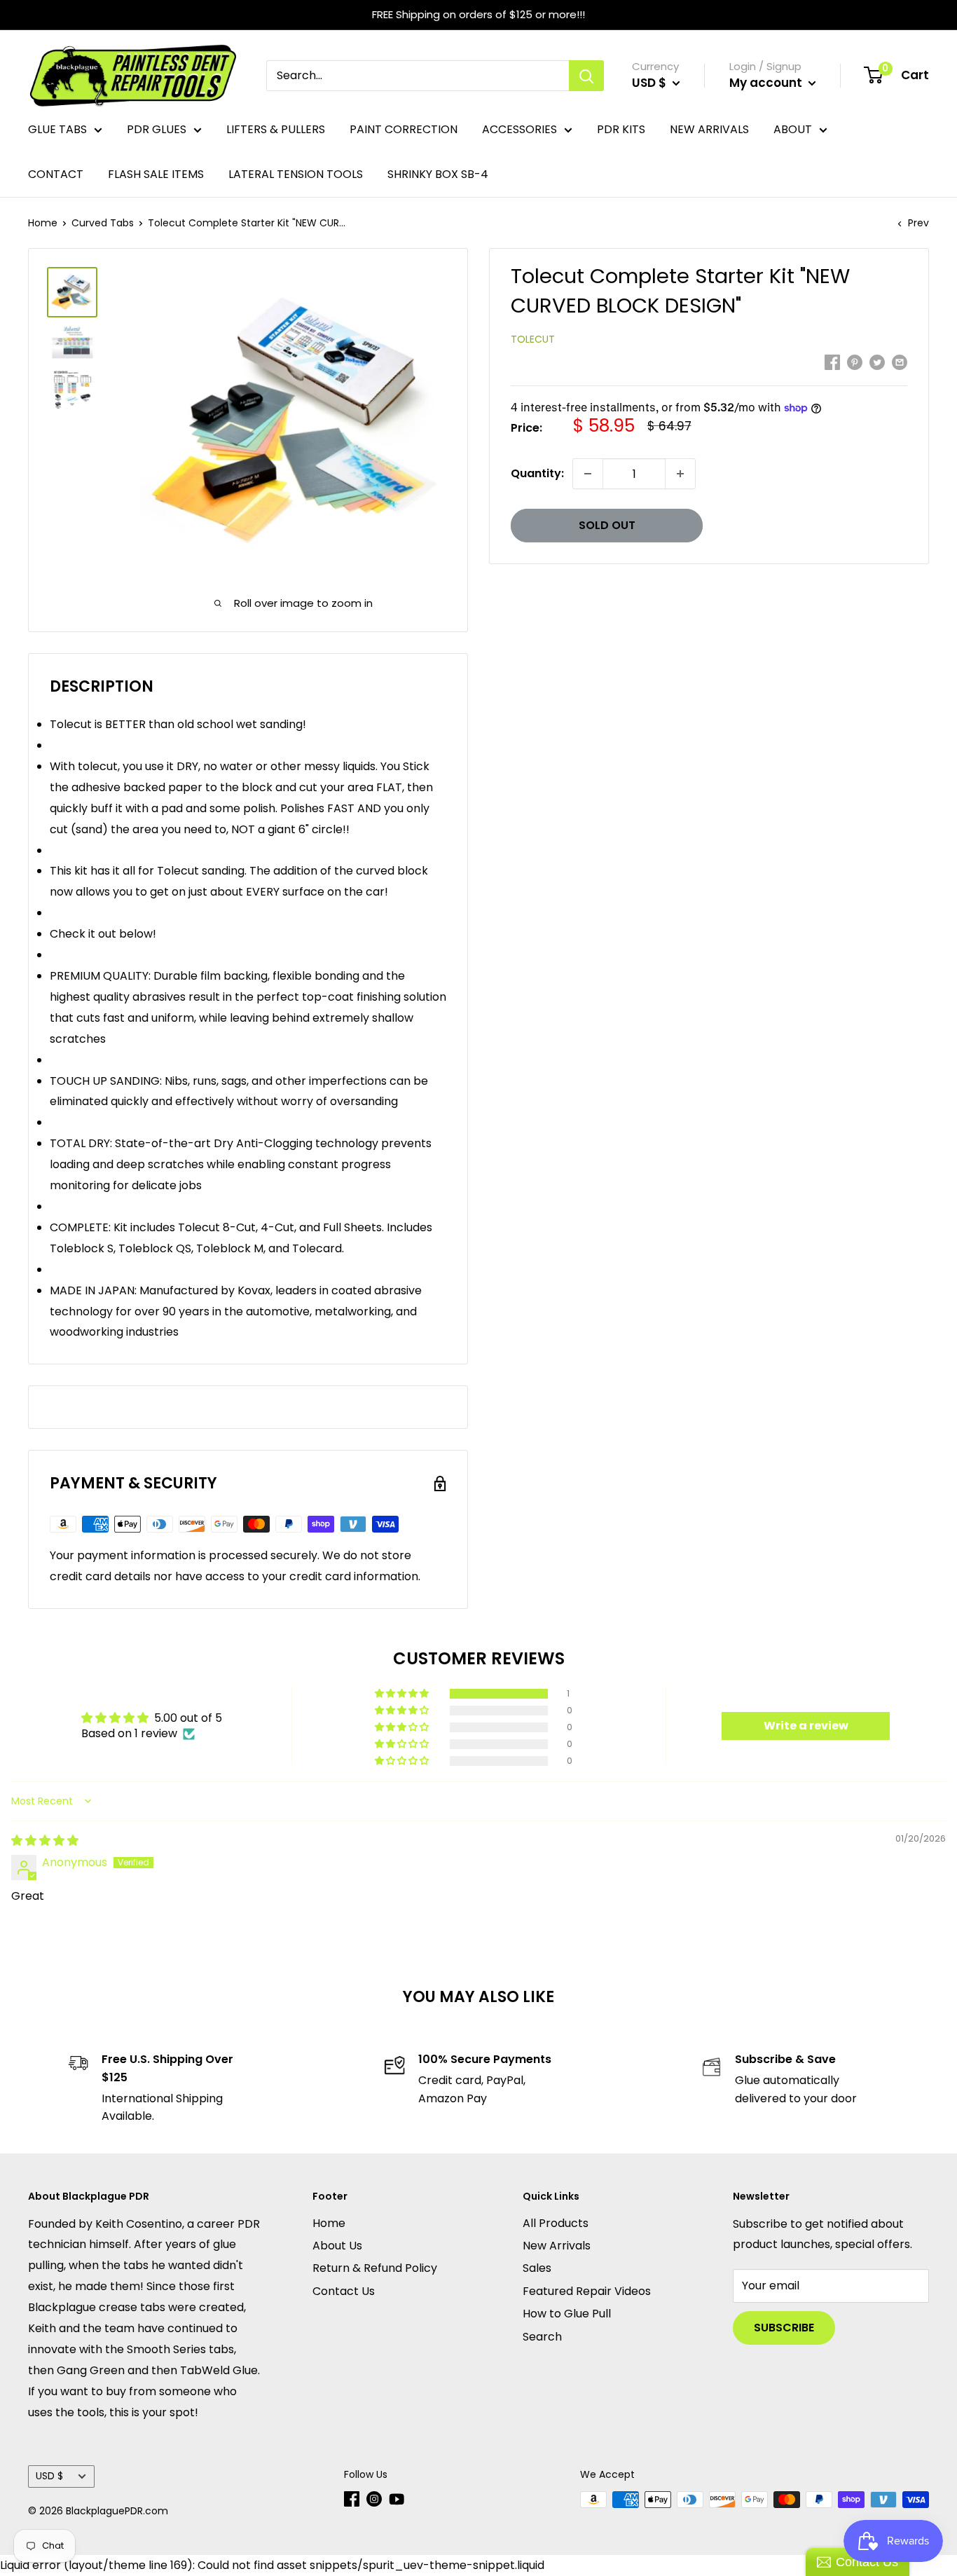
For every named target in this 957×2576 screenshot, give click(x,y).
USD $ (49, 2476)
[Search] (586, 76)
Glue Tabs (57, 129)
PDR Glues (157, 129)
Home (43, 223)
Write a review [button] (806, 1726)
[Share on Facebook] (832, 362)
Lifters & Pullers (276, 129)
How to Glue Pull (567, 2314)
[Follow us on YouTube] (397, 2499)
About (793, 129)
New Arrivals (709, 129)
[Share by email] (900, 362)
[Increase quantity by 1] (680, 474)
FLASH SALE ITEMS (156, 174)
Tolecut (533, 339)
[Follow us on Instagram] (374, 2499)
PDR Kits (621, 129)
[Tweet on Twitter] (877, 362)
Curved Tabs (103, 223)
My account (767, 83)
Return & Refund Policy (375, 2268)
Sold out (607, 525)
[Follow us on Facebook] (352, 2499)
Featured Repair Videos (587, 2291)
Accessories (519, 129)
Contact (56, 174)
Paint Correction (404, 129)
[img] (45, 1841)
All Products (556, 2223)
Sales (537, 2268)
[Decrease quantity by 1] (588, 474)
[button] (403, 1694)
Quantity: (537, 473)
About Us (337, 2246)
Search (542, 2337)
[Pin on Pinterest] (855, 362)
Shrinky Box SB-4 (438, 174)
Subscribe (784, 2328)
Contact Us (344, 2291)
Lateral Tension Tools (296, 174)
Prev (918, 223)
